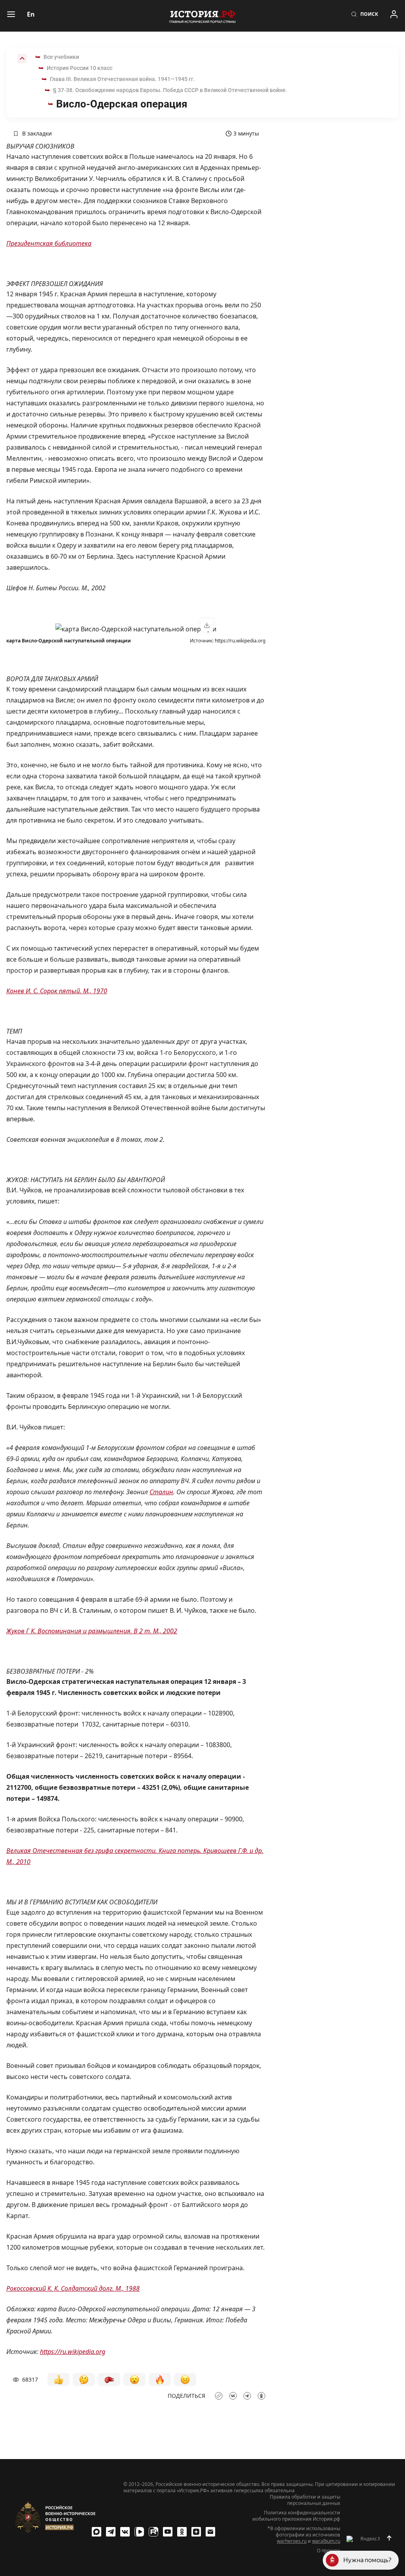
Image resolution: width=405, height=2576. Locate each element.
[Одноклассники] (182, 2532)
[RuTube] (153, 2532)
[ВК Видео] (139, 2532)
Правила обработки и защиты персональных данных (305, 2500)
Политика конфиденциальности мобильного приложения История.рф (296, 2516)
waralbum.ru (326, 2541)
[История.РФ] (202, 16)
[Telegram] (111, 2532)
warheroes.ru (292, 2541)
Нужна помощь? (367, 2560)
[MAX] (97, 2532)
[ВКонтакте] (125, 2532)
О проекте (328, 2551)
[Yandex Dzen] (196, 2532)
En (31, 14)
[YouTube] (168, 2532)
